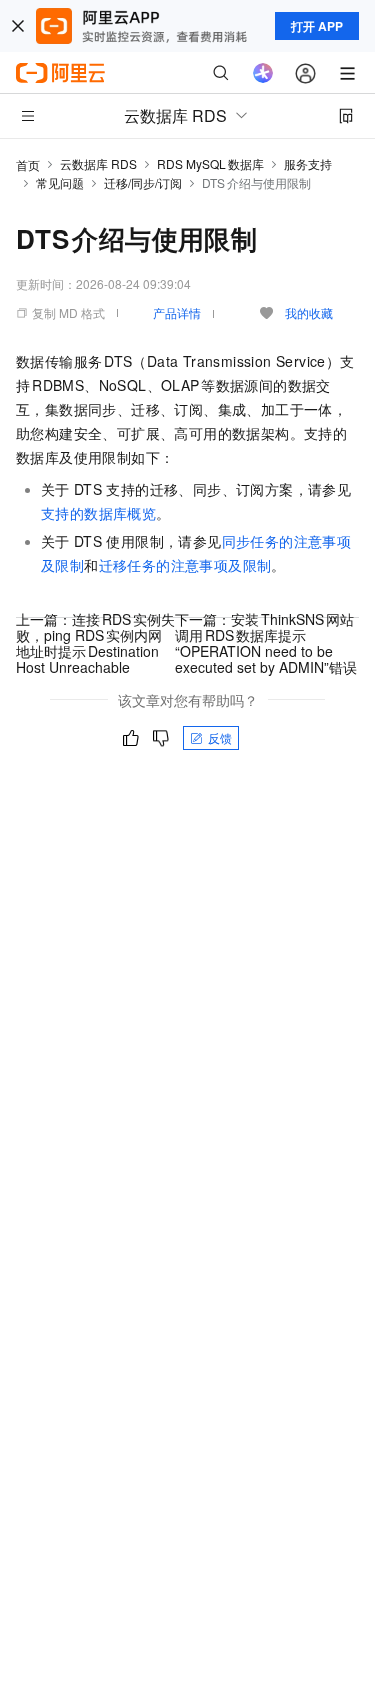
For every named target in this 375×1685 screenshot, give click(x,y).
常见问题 (60, 182)
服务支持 (308, 163)
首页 (28, 164)
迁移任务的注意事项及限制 (185, 565)
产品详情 (177, 312)
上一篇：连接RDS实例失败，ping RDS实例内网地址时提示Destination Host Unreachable (95, 643)
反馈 (220, 737)
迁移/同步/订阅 (143, 182)
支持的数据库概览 (98, 513)
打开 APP (317, 26)
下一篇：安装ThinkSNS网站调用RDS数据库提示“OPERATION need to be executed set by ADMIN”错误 (266, 643)
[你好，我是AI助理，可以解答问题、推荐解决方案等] (263, 73)
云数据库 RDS (98, 163)
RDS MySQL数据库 (210, 163)
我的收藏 (309, 312)
